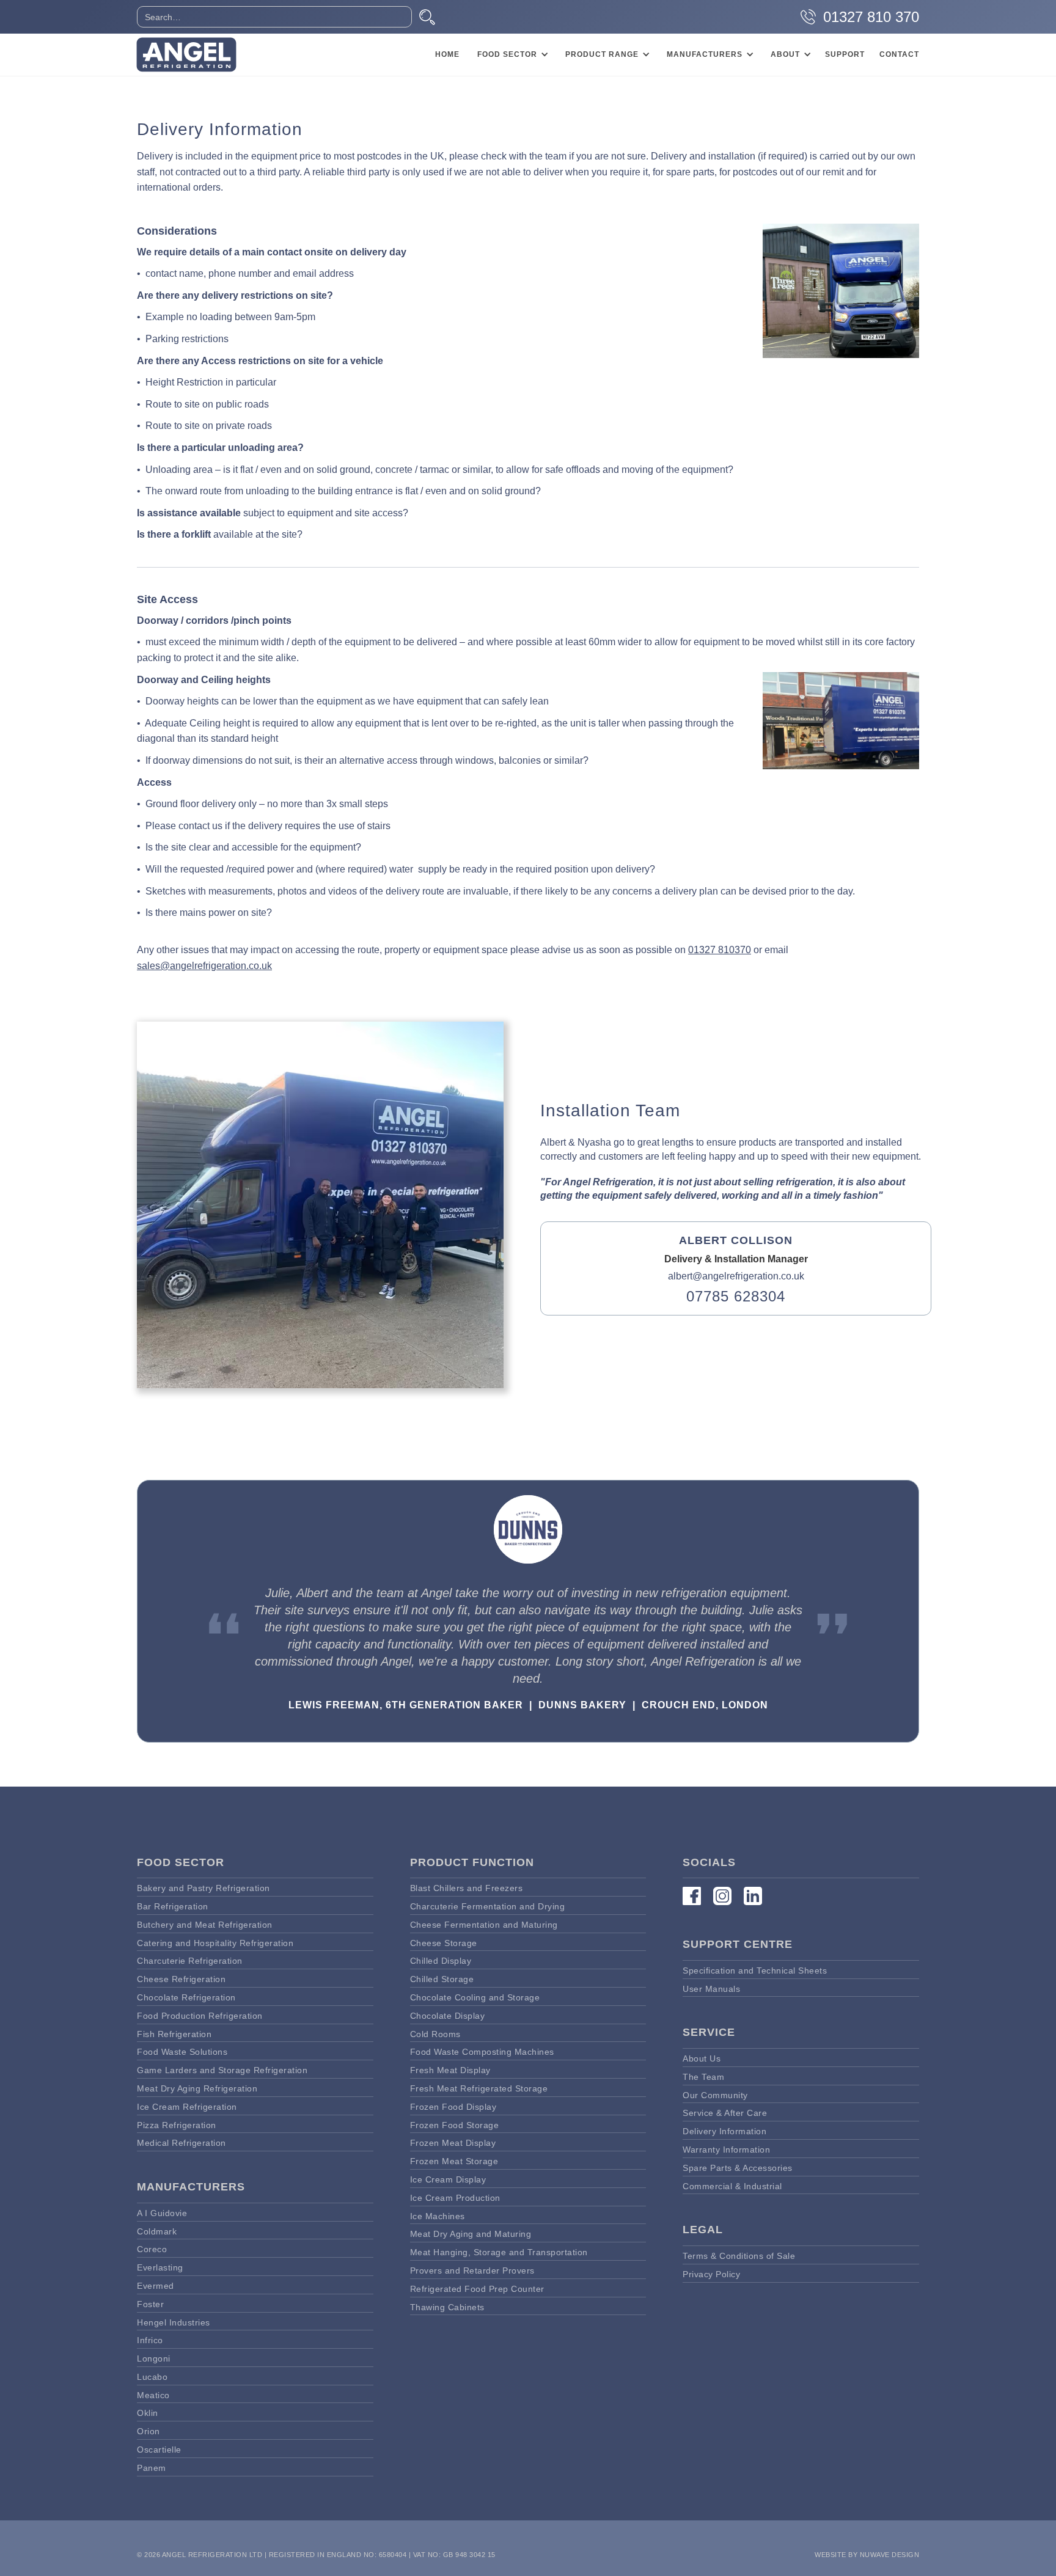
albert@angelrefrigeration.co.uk (736, 1276)
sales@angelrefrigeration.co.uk (204, 966)
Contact (899, 54)
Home (447, 54)
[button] (511, 54)
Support (845, 54)
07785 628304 (736, 1297)
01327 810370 (720, 950)
